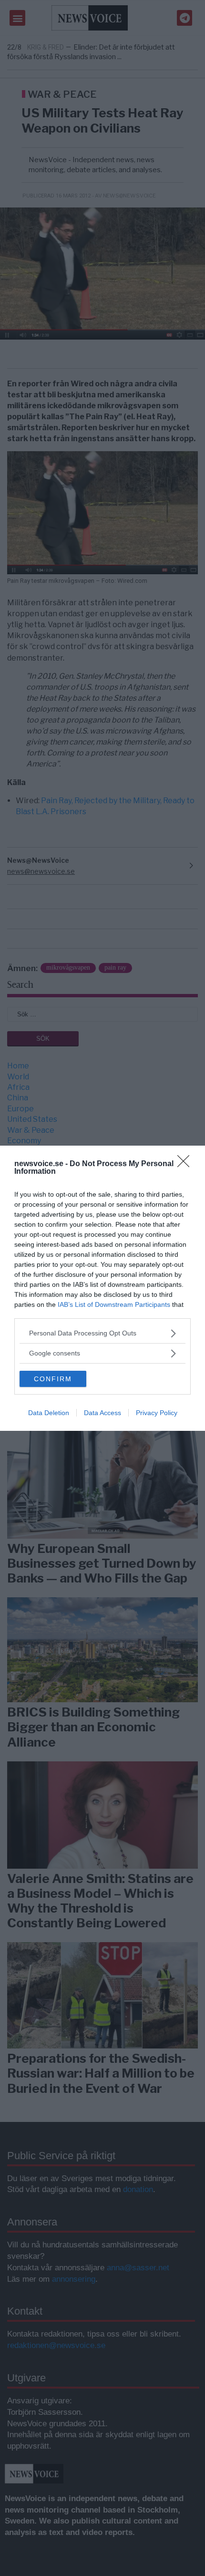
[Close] (186, 1164)
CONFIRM (53, 1379)
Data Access (102, 1413)
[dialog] (102, 1288)
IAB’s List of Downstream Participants (114, 1304)
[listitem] (102, 1333)
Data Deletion (49, 1413)
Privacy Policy (157, 1413)
